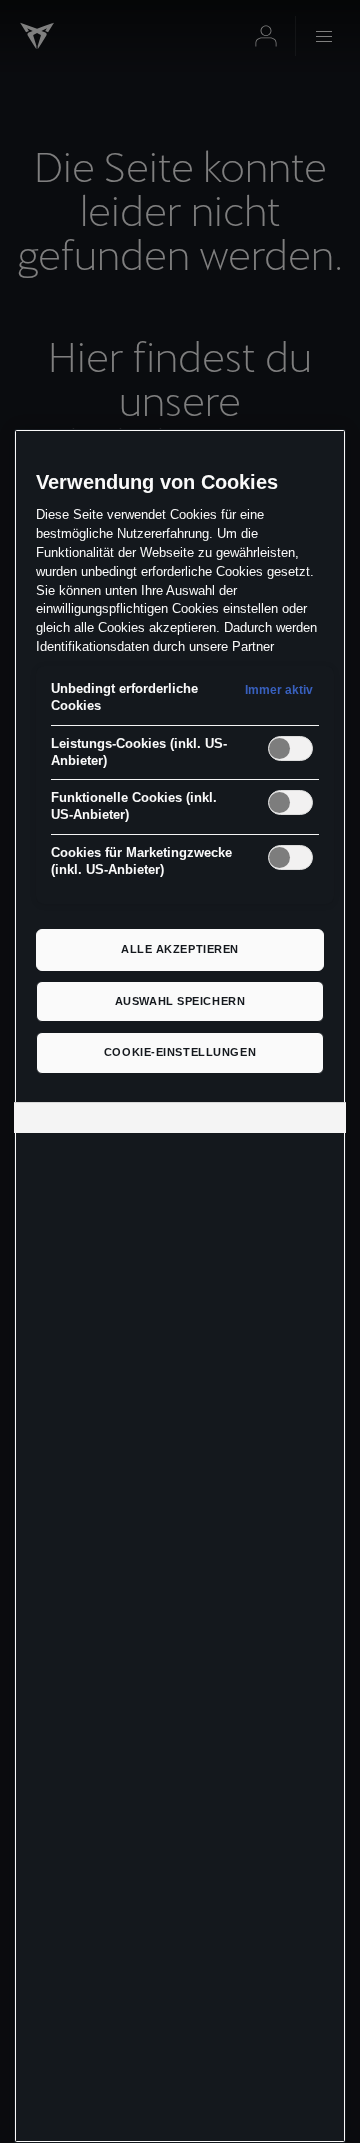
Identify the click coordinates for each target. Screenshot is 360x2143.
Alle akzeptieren (180, 949)
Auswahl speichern (180, 1001)
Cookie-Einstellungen (180, 1052)
